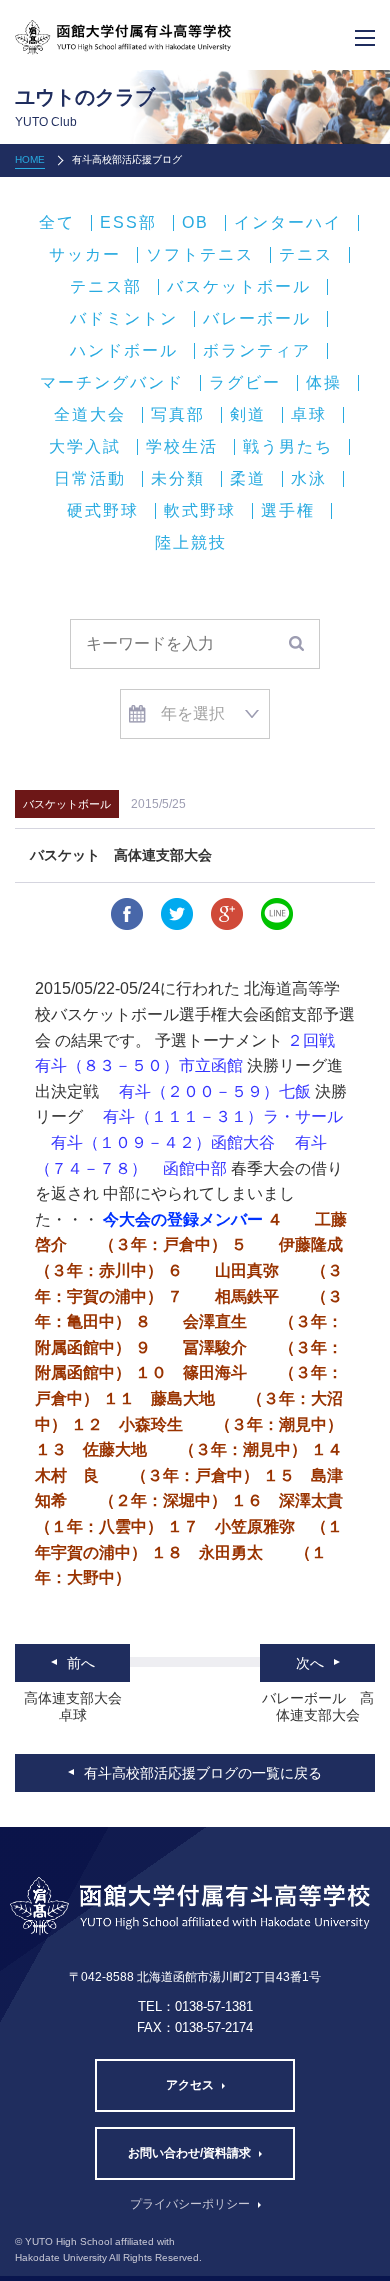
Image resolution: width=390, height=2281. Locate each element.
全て (57, 223)
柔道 (248, 479)
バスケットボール (239, 287)
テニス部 (106, 287)
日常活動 (90, 479)
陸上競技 (191, 543)
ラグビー (245, 383)
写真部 (178, 415)
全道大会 (90, 415)
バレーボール (257, 319)
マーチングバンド (112, 383)
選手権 (288, 511)
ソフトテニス (200, 255)
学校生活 (182, 447)
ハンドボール (124, 351)
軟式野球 (200, 511)
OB (195, 223)
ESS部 (128, 223)
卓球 (309, 415)
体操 (324, 383)
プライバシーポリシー (190, 2204)
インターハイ (288, 223)
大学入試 (85, 447)
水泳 (309, 479)
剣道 (248, 415)
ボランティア (257, 351)
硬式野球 (103, 511)
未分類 (178, 479)
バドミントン (124, 319)
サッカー (85, 255)
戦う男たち (288, 447)
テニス (306, 255)
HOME (30, 159)
